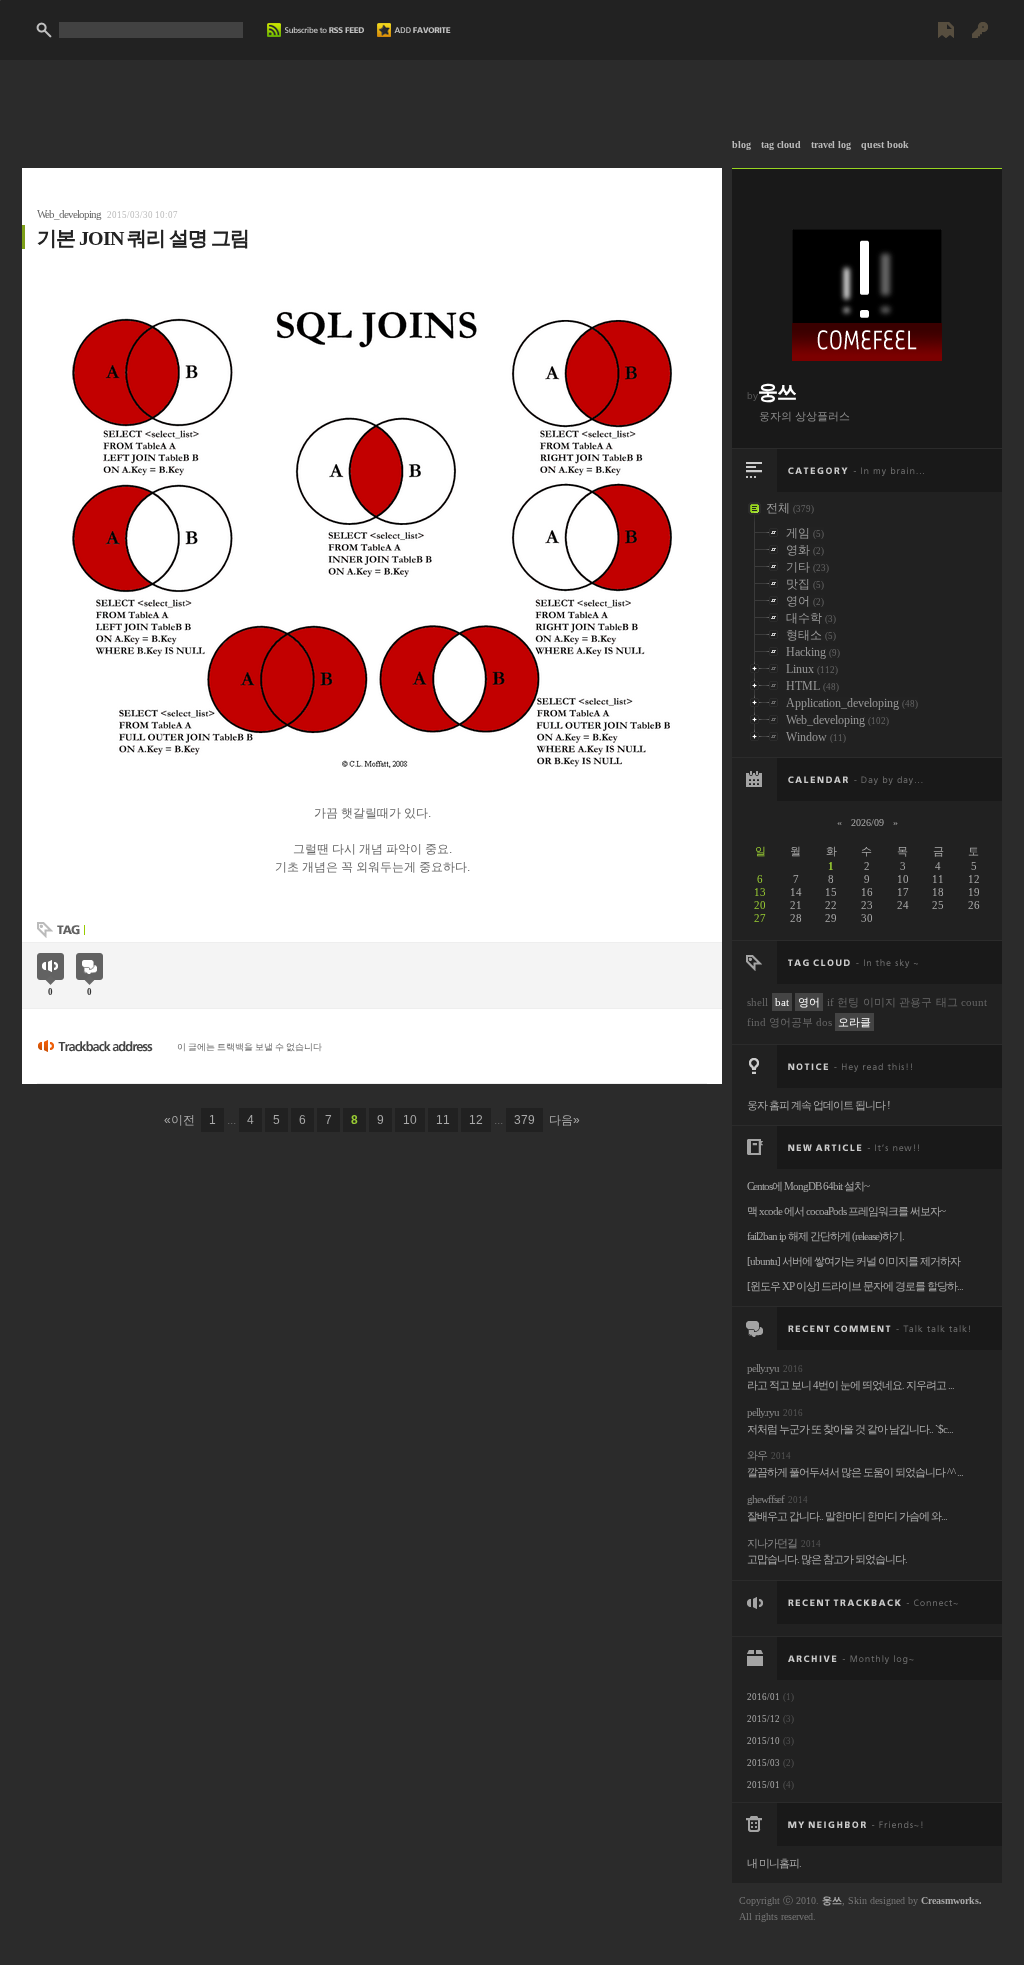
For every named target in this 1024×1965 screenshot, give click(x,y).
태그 (947, 1002)
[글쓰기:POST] (946, 38)
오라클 (854, 1022)
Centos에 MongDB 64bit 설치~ (808, 1186)
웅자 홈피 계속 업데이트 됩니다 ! (818, 1105)
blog (741, 144)
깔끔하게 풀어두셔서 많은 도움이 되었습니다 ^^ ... (855, 1472)
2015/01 (763, 1785)
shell (757, 1002)
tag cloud (781, 144)
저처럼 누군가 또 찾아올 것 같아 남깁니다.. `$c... (850, 1429)
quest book (885, 144)
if (830, 1002)
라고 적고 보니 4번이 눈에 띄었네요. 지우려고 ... (850, 1385)
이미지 (879, 1002)
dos (824, 1022)
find (756, 1022)
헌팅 (848, 1002)
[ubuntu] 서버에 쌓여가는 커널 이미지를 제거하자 (853, 1261)
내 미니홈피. (774, 1863)
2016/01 (763, 1697)
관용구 (915, 1002)
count (974, 1002)
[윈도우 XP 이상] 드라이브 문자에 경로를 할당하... (855, 1286)
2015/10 (763, 1741)
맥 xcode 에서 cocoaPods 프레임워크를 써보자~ (846, 1211)
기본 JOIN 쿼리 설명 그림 (143, 238)
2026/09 (867, 822)
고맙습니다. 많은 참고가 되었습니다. (827, 1559)
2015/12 (763, 1719)
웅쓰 (777, 392)
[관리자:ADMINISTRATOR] (980, 38)
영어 (809, 1002)
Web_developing (69, 214)
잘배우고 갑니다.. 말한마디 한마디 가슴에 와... (847, 1516)
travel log (831, 144)
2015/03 (763, 1763)
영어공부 (791, 1022)
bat (782, 1002)
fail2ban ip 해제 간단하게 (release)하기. (825, 1236)
